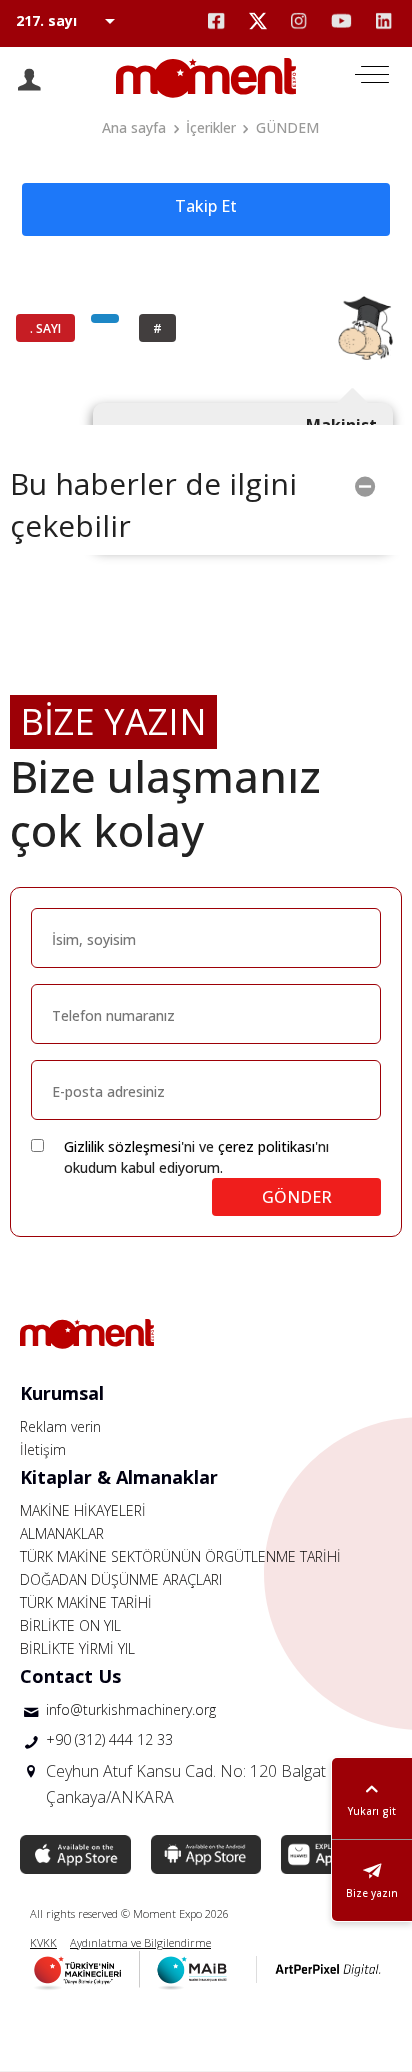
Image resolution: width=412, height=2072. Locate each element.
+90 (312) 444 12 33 (109, 1739)
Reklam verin (60, 1426)
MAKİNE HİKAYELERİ (83, 1510)
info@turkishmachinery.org (131, 1709)
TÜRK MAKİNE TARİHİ (86, 1602)
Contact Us (70, 1676)
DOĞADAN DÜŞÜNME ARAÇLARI (121, 1579)
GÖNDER (297, 1197)
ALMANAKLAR (62, 1533)
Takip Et (206, 206)
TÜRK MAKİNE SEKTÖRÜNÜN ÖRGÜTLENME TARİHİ (180, 1556)
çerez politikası (266, 1146)
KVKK (43, 1942)
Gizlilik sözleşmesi (122, 1146)
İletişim (43, 1449)
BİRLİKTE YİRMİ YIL (77, 1648)
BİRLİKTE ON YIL (70, 1625)
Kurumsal (62, 1393)
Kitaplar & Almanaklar (119, 1477)
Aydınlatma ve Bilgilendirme (140, 1942)
